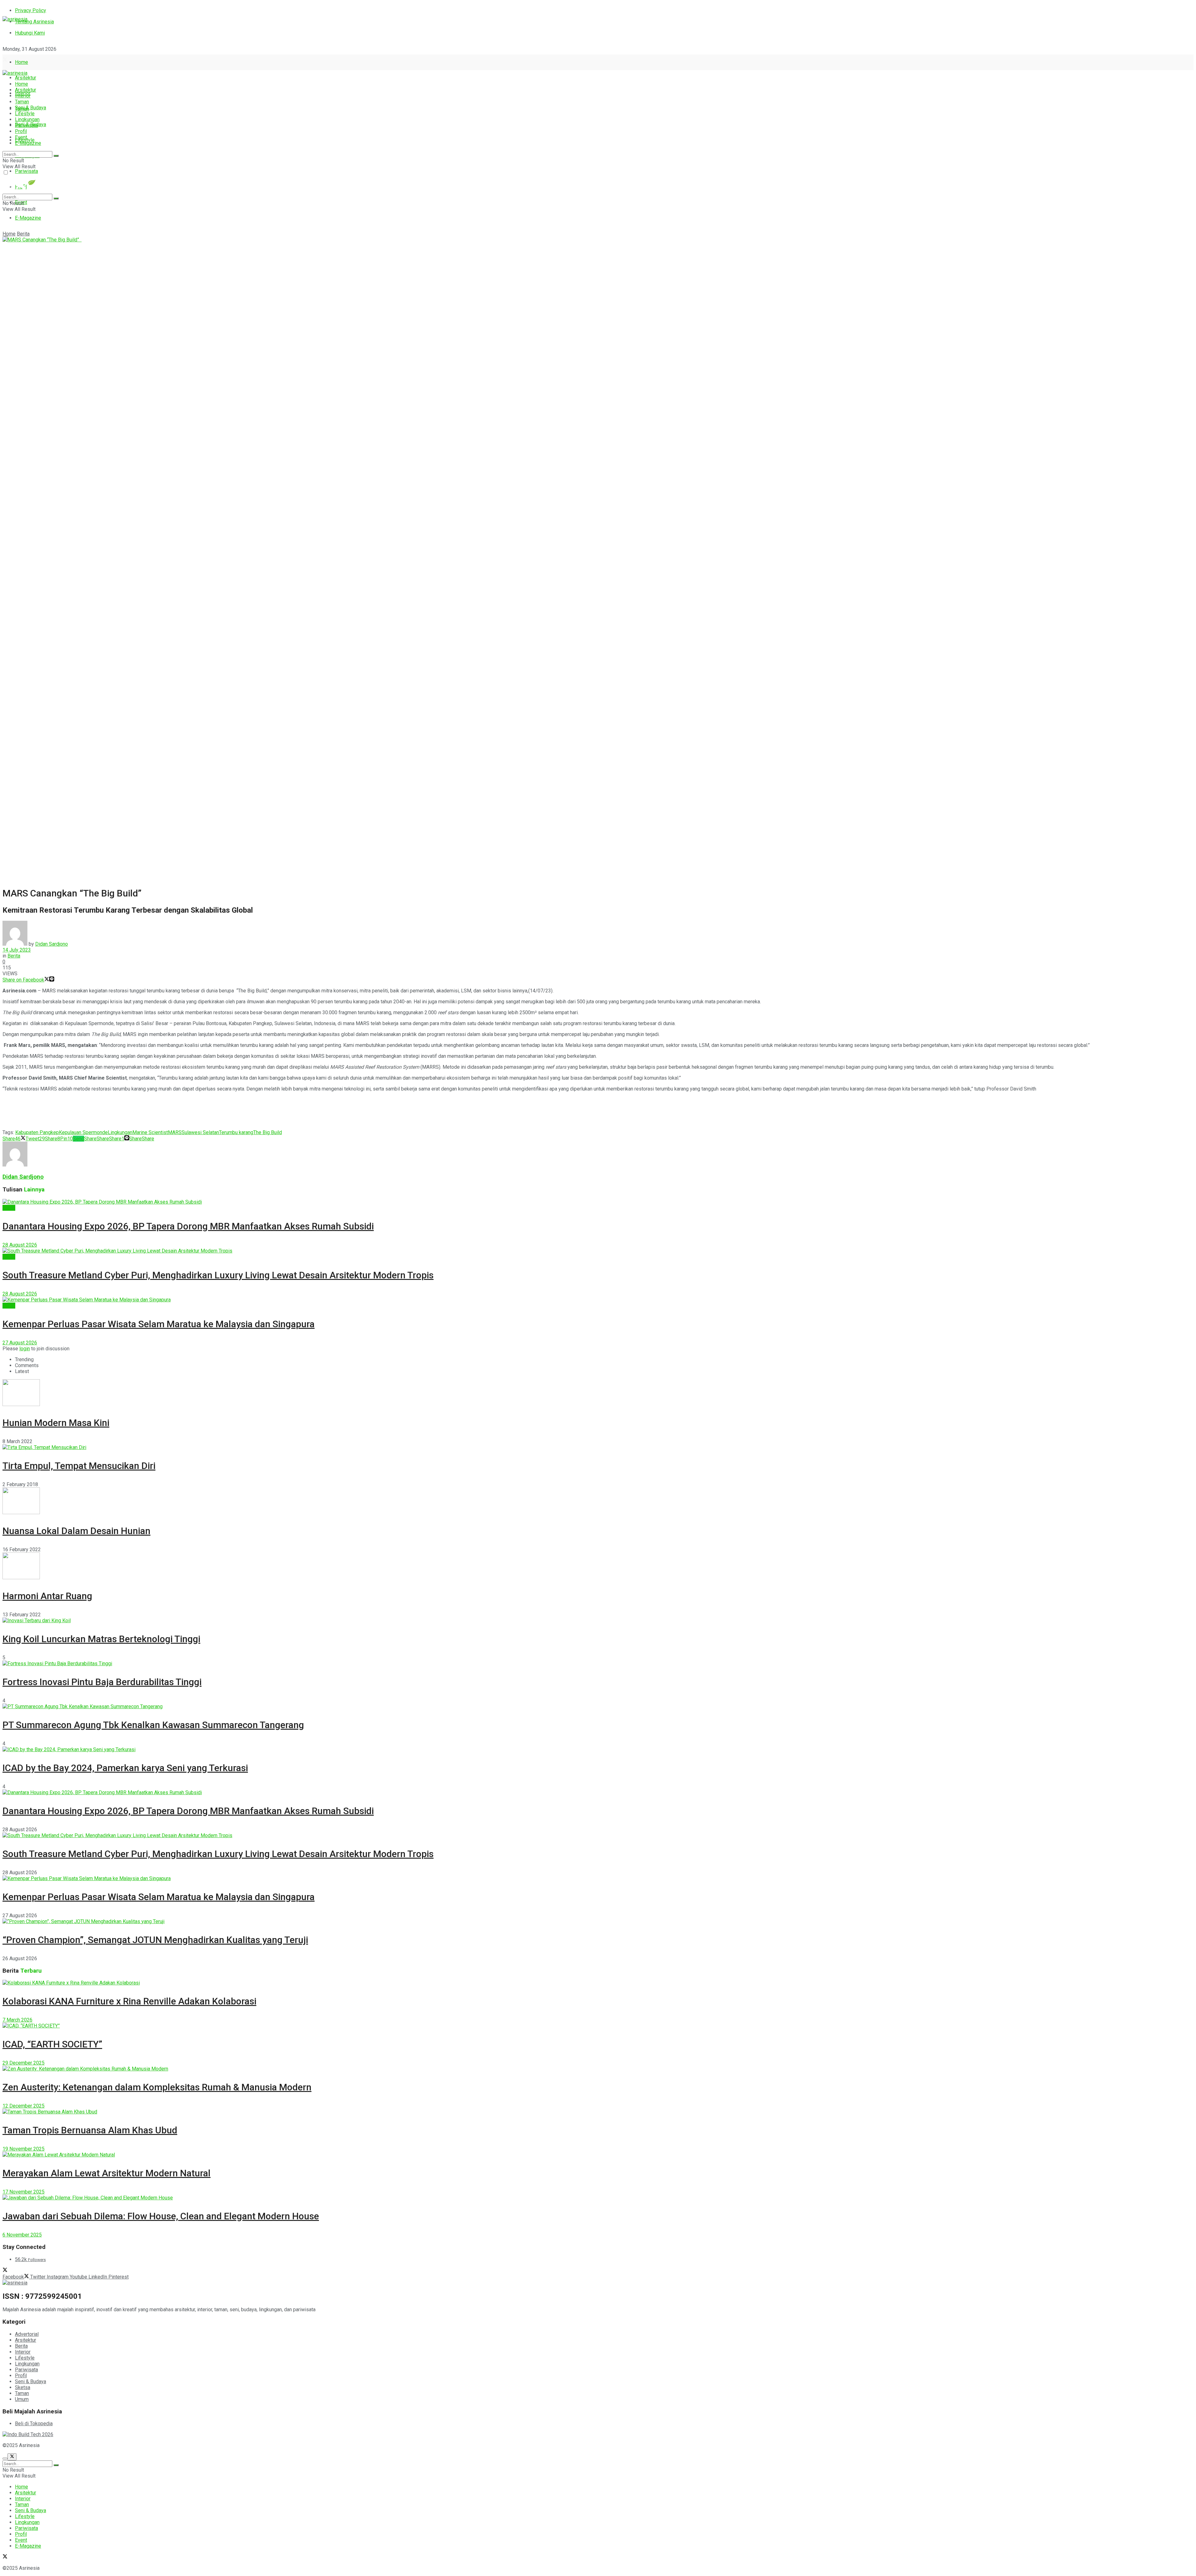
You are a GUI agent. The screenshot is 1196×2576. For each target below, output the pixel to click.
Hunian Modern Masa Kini (56, 1423)
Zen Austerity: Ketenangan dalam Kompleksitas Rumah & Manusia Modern (157, 2087)
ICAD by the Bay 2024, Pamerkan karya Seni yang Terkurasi (125, 1768)
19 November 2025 (24, 2149)
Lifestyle (25, 114)
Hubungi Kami (30, 33)
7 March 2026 (17, 2020)
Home (21, 62)
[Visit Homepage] (15, 19)
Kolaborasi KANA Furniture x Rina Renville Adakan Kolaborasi (129, 2001)
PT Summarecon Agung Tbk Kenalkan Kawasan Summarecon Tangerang (153, 1725)
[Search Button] (56, 156)
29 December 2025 (24, 2063)
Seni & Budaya (31, 108)
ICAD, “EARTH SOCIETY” (52, 2044)
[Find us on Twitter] (5, 60)
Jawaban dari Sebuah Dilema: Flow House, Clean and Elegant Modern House (161, 2216)
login (25, 1349)
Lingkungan (27, 119)
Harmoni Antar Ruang (47, 1596)
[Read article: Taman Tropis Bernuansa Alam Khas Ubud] (598, 2112)
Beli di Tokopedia (34, 2424)
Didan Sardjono (52, 944)
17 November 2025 (24, 2192)
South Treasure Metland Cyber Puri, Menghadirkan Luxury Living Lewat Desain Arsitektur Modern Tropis (218, 1275)
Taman (22, 102)
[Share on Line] (52, 980)
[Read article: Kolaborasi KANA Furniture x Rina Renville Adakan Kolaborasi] (598, 1983)
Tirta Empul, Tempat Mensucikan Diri (79, 1466)
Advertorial (27, 2334)
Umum (22, 2399)
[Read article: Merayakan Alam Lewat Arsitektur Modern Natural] (598, 2155)
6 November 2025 (22, 2235)
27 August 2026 (20, 1343)
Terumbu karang (236, 1132)
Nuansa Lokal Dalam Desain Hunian (76, 1531)
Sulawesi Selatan (200, 1132)
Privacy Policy (31, 10)
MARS (175, 1132)
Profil (21, 131)
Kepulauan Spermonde (83, 1132)
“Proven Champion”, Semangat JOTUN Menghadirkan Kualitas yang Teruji (155, 1940)
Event (21, 137)
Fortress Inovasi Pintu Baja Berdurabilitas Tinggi (102, 1682)
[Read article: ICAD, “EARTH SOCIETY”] (598, 2026)
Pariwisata (26, 171)
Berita (23, 234)
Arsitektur (26, 78)
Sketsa (23, 2387)
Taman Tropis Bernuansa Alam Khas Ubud (90, 2130)
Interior (23, 96)
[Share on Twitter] (47, 980)
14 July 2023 (17, 950)
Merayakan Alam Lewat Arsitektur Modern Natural (107, 2173)
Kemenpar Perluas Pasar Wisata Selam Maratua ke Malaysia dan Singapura (159, 1324)
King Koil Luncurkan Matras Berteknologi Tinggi (101, 1639)
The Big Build (268, 1132)
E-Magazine (28, 218)
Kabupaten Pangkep (37, 1132)
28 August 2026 (20, 1245)
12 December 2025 (24, 2106)
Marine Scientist (150, 1132)
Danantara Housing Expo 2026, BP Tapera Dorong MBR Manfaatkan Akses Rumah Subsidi (188, 1226)
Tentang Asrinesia (34, 22)
